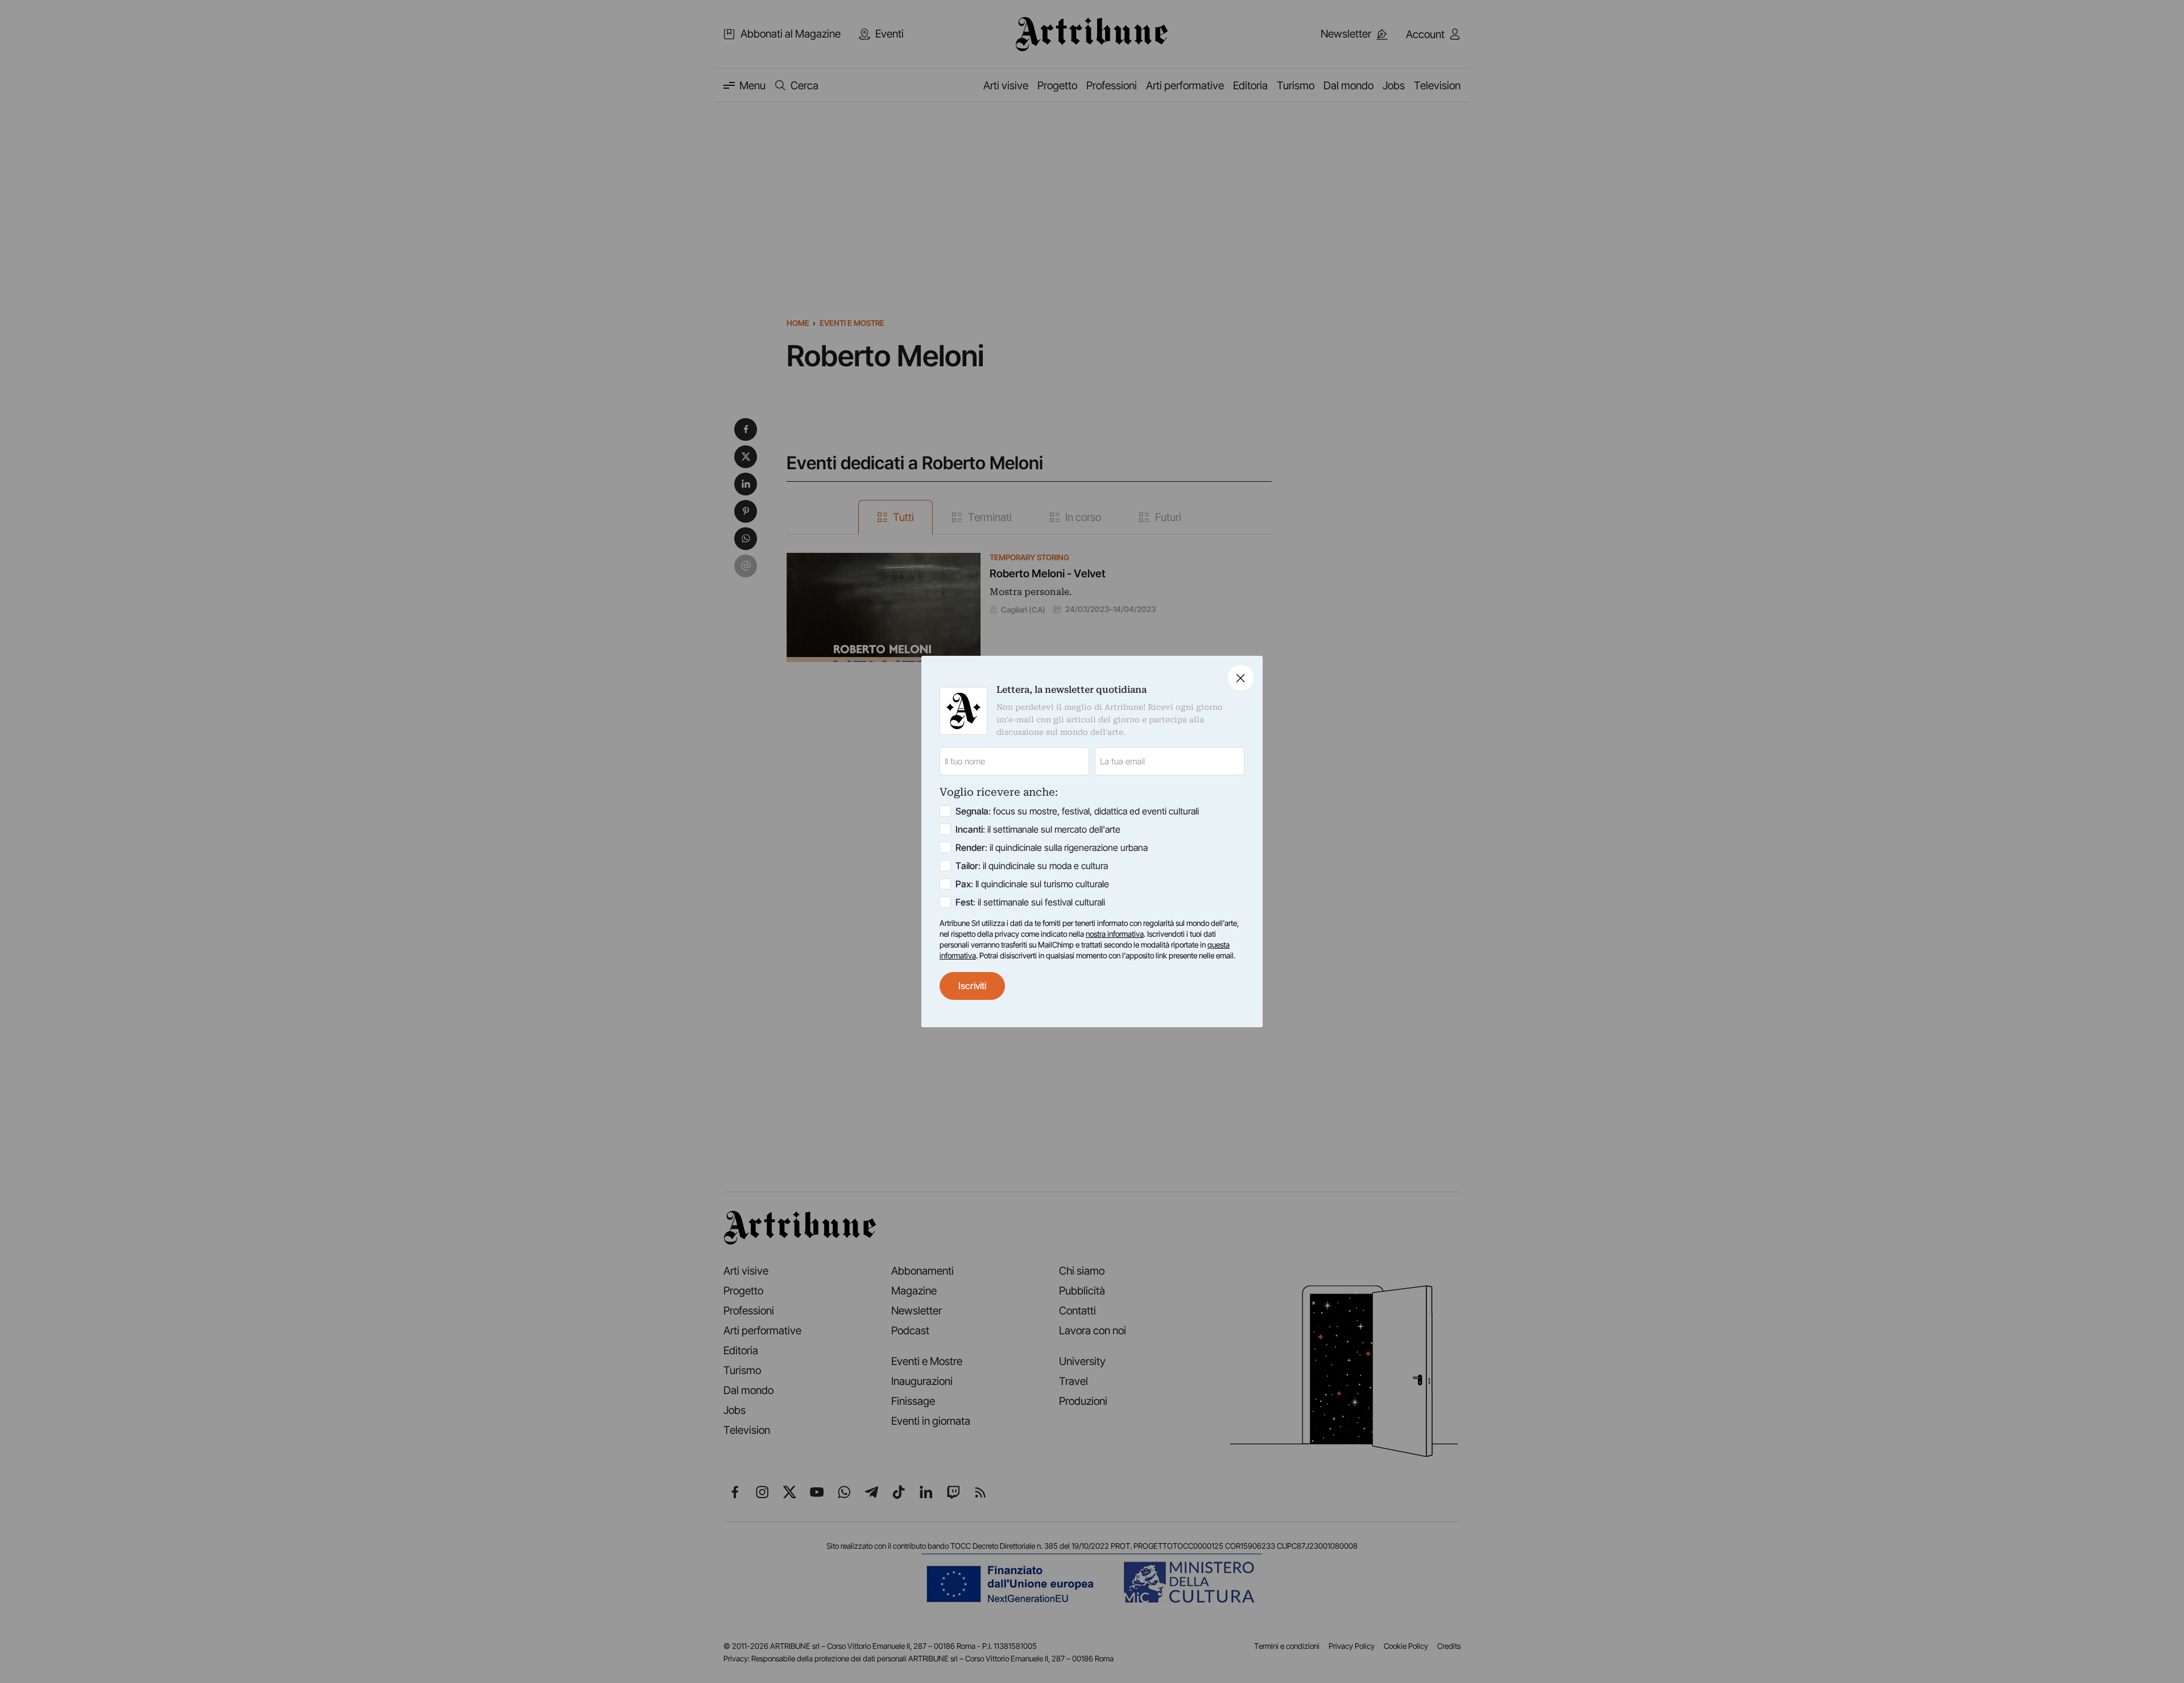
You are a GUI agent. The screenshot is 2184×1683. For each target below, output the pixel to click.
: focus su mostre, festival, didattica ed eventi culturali (1077, 811)
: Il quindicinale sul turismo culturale (1032, 884)
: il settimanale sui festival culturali (1030, 902)
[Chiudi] (1241, 678)
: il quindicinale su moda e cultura (1032, 866)
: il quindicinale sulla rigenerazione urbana (1052, 847)
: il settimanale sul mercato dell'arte (1038, 829)
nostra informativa (1115, 934)
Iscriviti (972, 986)
